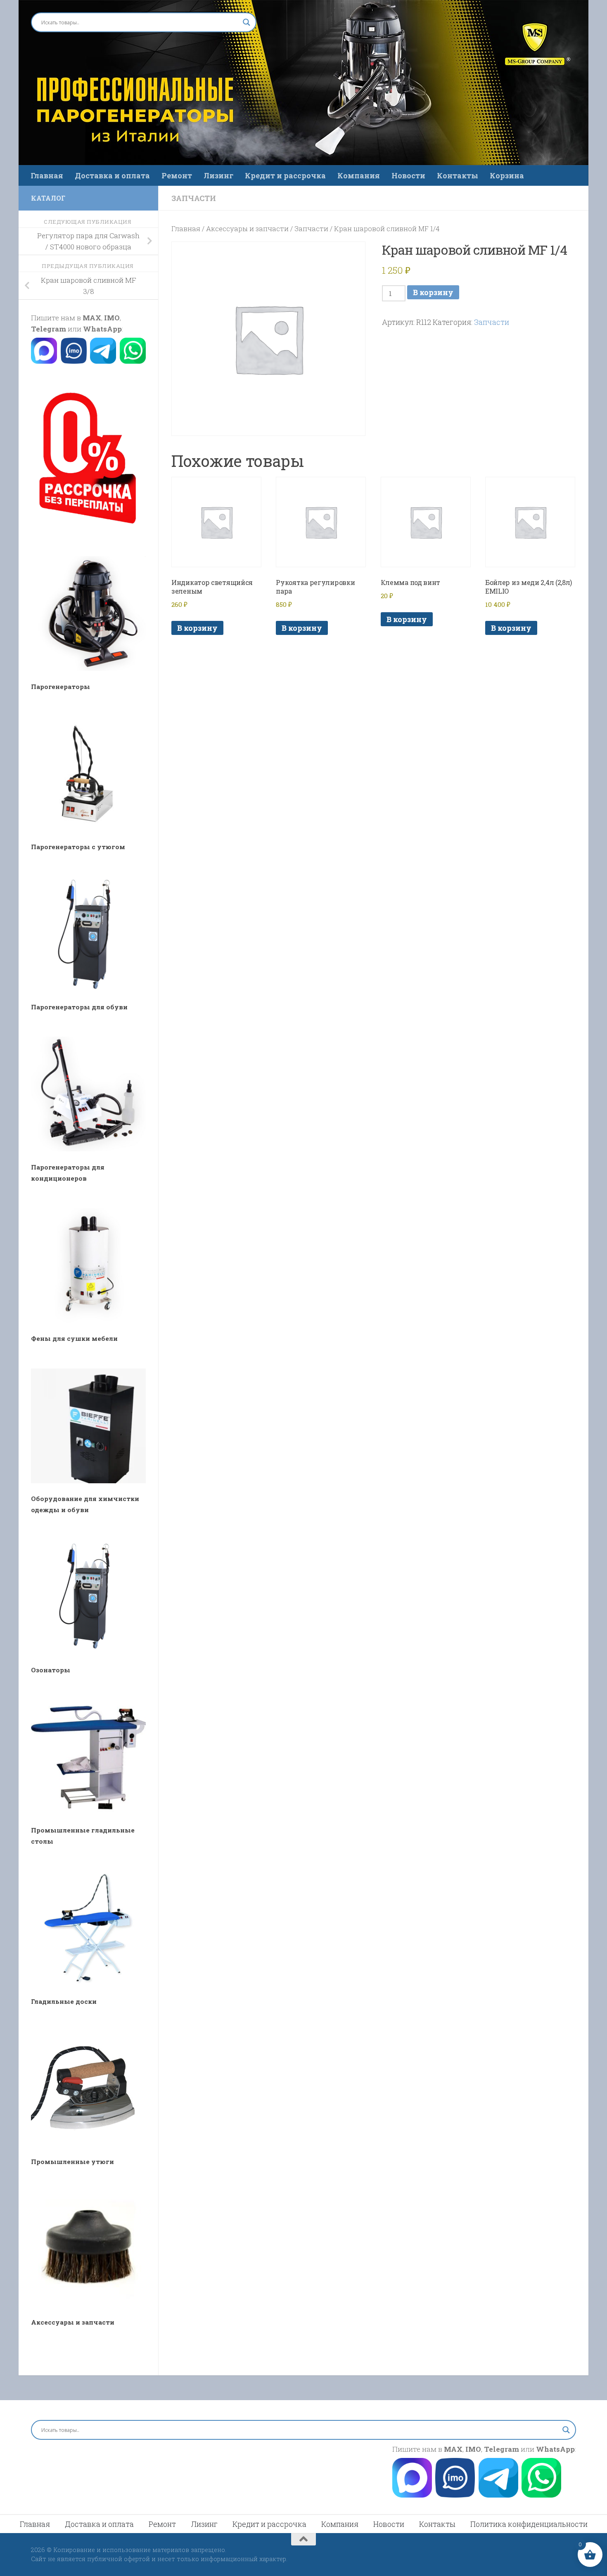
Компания (359, 175)
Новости (408, 175)
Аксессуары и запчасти (247, 228)
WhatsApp (102, 329)
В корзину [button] (197, 628)
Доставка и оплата (112, 175)
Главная (47, 175)
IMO (112, 318)
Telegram (49, 329)
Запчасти (194, 198)
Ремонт (177, 175)
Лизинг (218, 175)
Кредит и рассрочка (285, 175)
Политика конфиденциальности (529, 2524)
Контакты (458, 175)
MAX (92, 318)
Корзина (507, 175)
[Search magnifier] (247, 22)
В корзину (433, 292)
